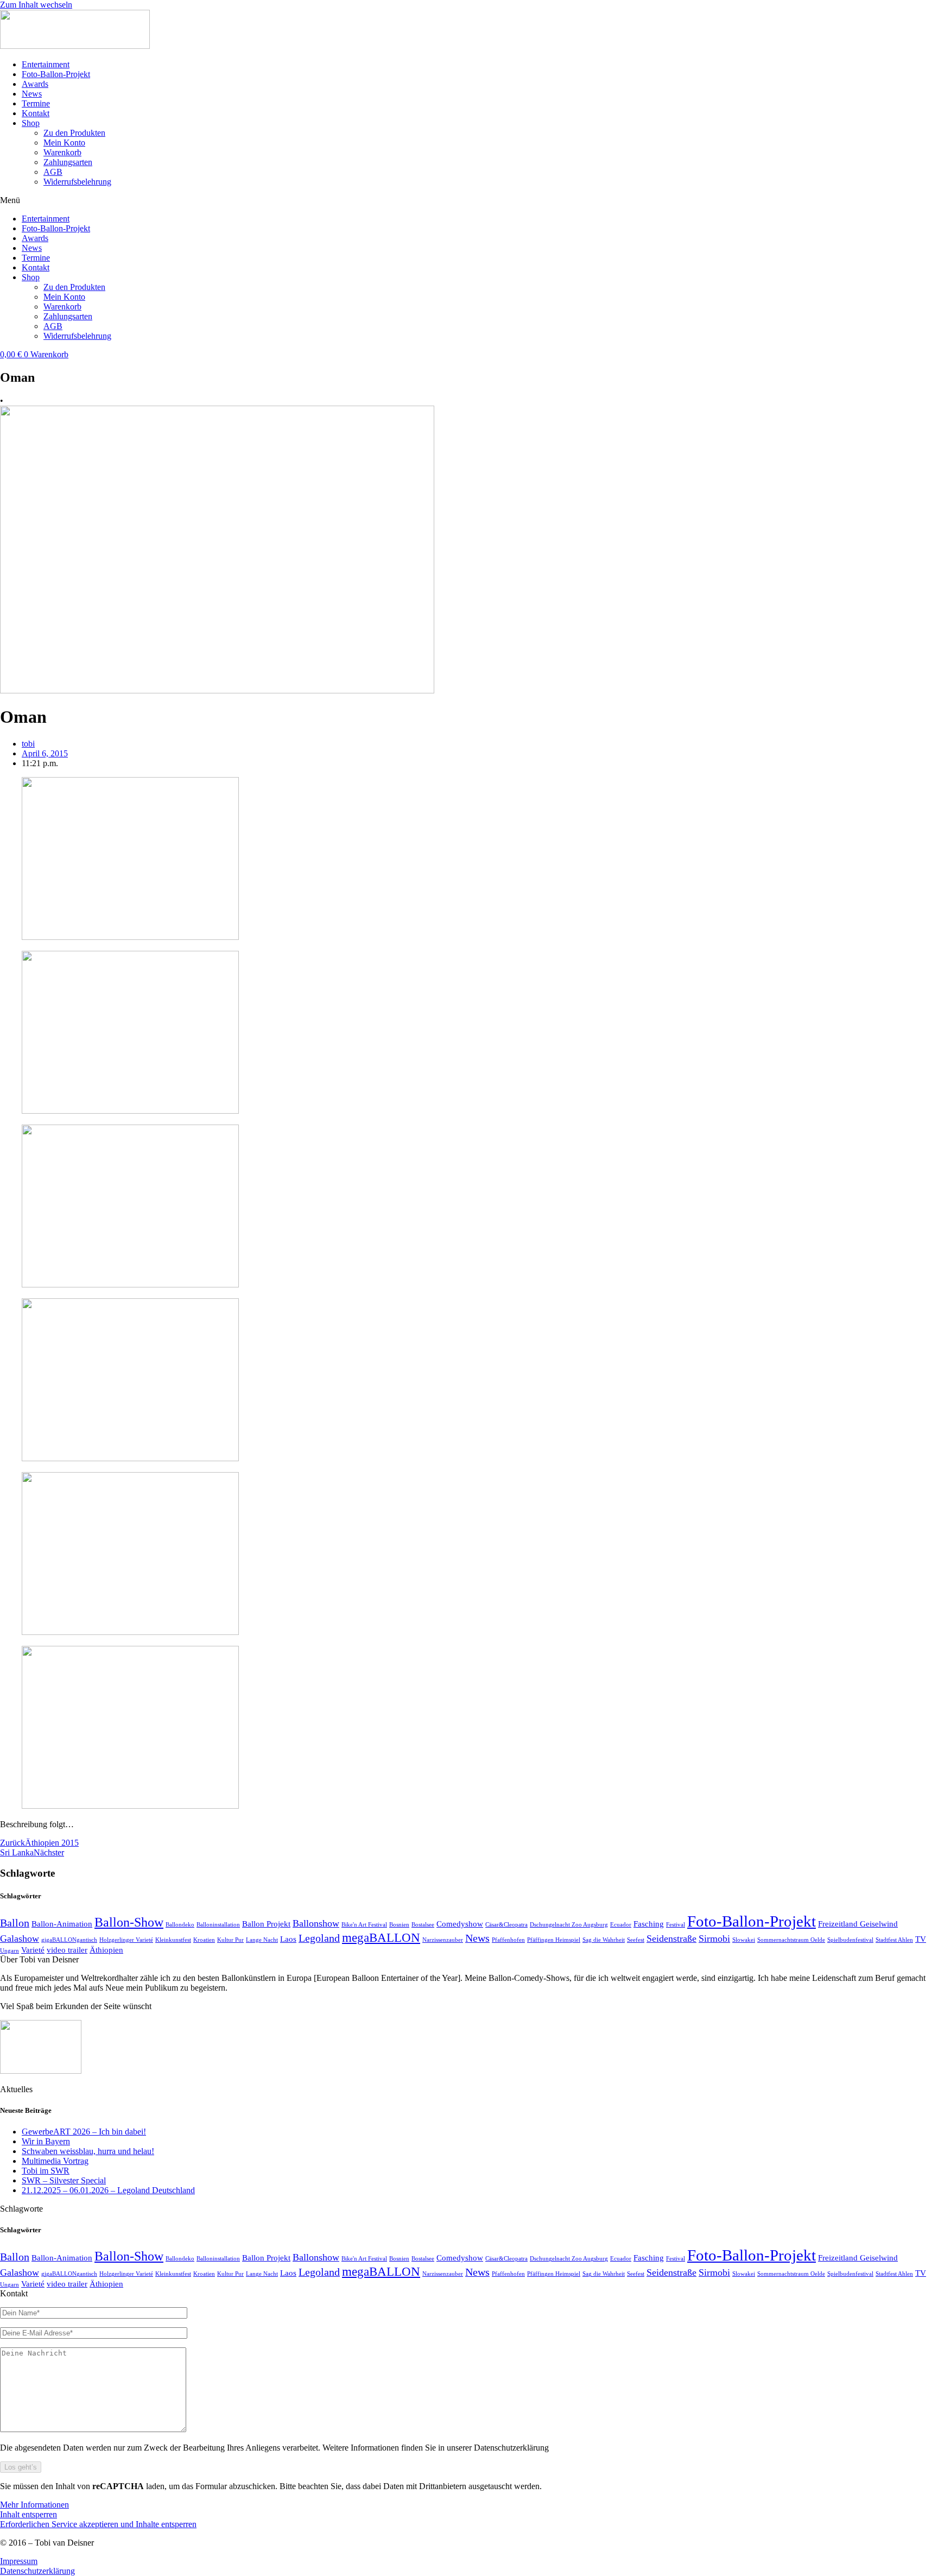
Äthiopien (106, 1950)
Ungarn (9, 1951)
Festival (676, 1925)
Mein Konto (64, 143)
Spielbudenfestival (850, 1940)
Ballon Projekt (266, 1924)
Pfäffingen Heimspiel (554, 1940)
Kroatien (204, 1940)
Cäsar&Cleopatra (506, 1925)
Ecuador (621, 1925)
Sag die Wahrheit (604, 1940)
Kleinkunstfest (173, 1940)
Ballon (15, 1923)
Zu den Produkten (74, 133)
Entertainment (46, 64)
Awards (35, 84)
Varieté (33, 1950)
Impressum (19, 2561)
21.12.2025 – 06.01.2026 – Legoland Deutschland (108, 2190)
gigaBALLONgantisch (69, 1940)
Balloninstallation (218, 1925)
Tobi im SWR (46, 2171)
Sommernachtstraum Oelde (791, 1940)
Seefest (636, 1940)
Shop (31, 123)
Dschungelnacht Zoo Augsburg (569, 1925)
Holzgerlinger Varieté (126, 1940)
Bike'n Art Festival (364, 1925)
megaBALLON (381, 1937)
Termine (36, 103)
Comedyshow (460, 1924)
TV (921, 1939)
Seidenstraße (671, 1939)
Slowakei (744, 1940)
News (32, 94)
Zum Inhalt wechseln (36, 5)
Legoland (319, 1938)
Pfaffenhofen (508, 1940)
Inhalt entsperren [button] (28, 2514)
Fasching (649, 1924)
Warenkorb (62, 152)
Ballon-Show (129, 1922)
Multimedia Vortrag (55, 2161)
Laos (288, 1939)
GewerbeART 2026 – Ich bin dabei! (84, 2132)
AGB (53, 172)
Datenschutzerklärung (37, 2571)
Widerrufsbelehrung (77, 182)
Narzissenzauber (443, 1940)
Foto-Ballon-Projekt (56, 74)
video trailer (67, 1950)
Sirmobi (714, 1939)
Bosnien (399, 1925)
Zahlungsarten (68, 162)
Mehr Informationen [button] (34, 2505)
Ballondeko (180, 1925)
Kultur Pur (230, 1940)
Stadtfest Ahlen (894, 1940)
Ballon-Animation (62, 1924)
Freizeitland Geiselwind (858, 1924)
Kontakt (36, 113)
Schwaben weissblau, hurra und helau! (88, 2151)
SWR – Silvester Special (64, 2180)
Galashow (20, 1939)
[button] (469, 200)
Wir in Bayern (46, 2141)
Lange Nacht (262, 1940)
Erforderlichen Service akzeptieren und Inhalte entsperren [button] (98, 2524)
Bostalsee (423, 1925)
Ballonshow (316, 1923)
